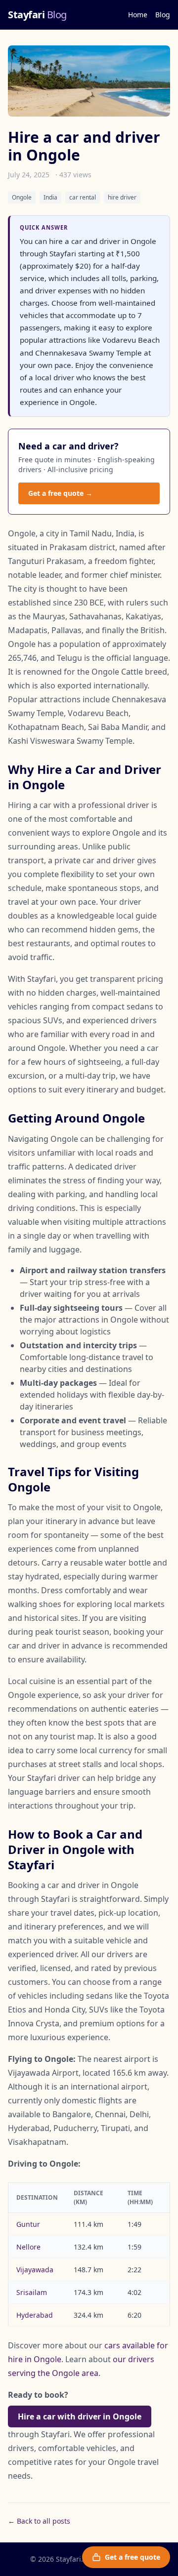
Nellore (28, 2247)
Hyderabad (35, 2315)
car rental (83, 197)
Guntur (28, 2224)
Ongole (22, 197)
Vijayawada (35, 2270)
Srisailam (32, 2292)
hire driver (122, 197)
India (50, 197)
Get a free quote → (60, 493)
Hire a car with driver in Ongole (80, 2416)
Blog (163, 15)
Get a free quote (133, 2557)
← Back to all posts (39, 2521)
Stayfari (37, 15)
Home (138, 15)
